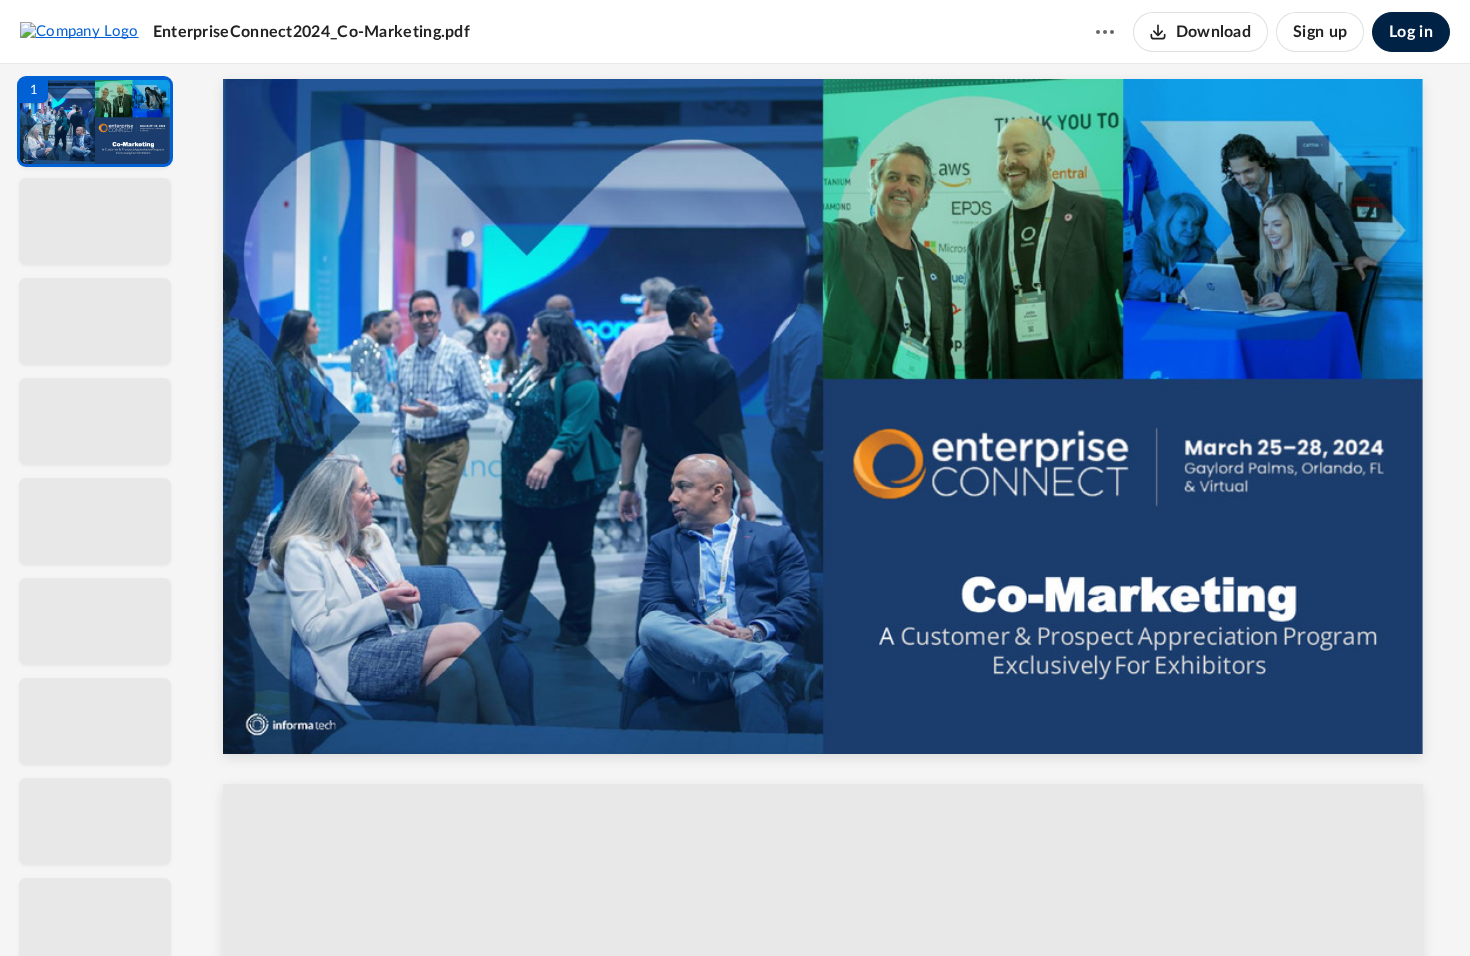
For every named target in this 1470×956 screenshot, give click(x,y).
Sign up (1320, 32)
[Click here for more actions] (1105, 32)
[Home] (79, 31)
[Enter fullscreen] (1015, 907)
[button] (95, 121)
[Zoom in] (901, 907)
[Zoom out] (833, 907)
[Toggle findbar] (683, 907)
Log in (1411, 32)
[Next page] (791, 907)
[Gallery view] (979, 907)
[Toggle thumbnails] (647, 907)
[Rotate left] (941, 907)
